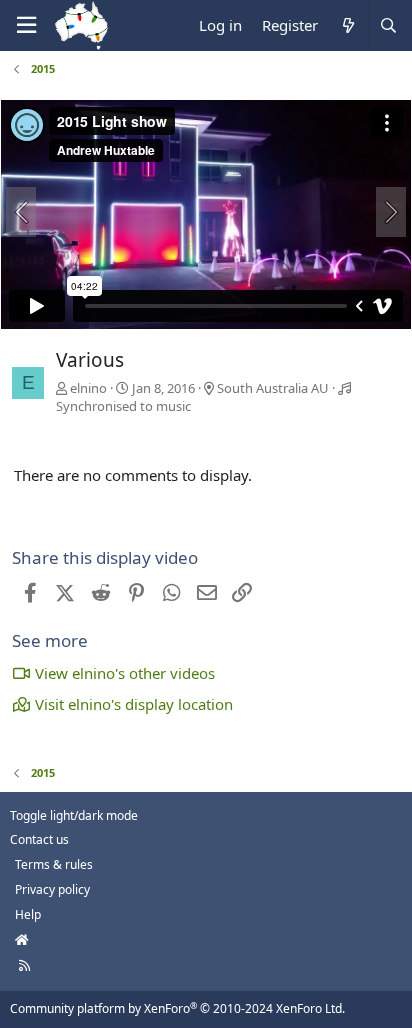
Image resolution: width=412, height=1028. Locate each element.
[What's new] (347, 25)
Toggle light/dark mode (74, 815)
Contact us (39, 839)
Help (28, 914)
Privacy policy (52, 889)
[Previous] (21, 212)
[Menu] (26, 25)
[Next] (391, 212)
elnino (88, 388)
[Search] (388, 25)
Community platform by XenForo (177, 1008)
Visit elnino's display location (134, 704)
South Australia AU (273, 388)
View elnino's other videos (125, 673)
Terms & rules (54, 864)
